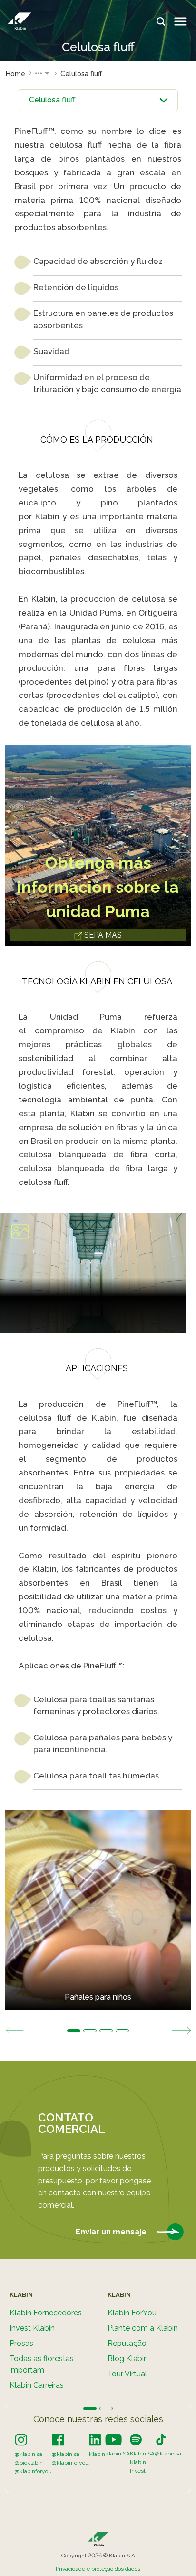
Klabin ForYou (132, 2313)
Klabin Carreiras (37, 2385)
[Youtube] (113, 2439)
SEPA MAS (102, 935)
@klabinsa (168, 2454)
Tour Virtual (127, 2374)
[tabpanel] (98, 1910)
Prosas (21, 2343)
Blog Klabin (128, 2359)
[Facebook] (58, 2439)
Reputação (127, 2343)
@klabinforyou (33, 2471)
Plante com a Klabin (143, 2328)
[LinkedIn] (95, 2439)
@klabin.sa (29, 2454)
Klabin (97, 2454)
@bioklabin (29, 2463)
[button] (43, 74)
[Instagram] (21, 2439)
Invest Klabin (32, 2328)
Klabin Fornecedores (46, 2313)
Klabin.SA (118, 2454)
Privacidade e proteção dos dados (98, 2569)
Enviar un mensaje (112, 2231)
